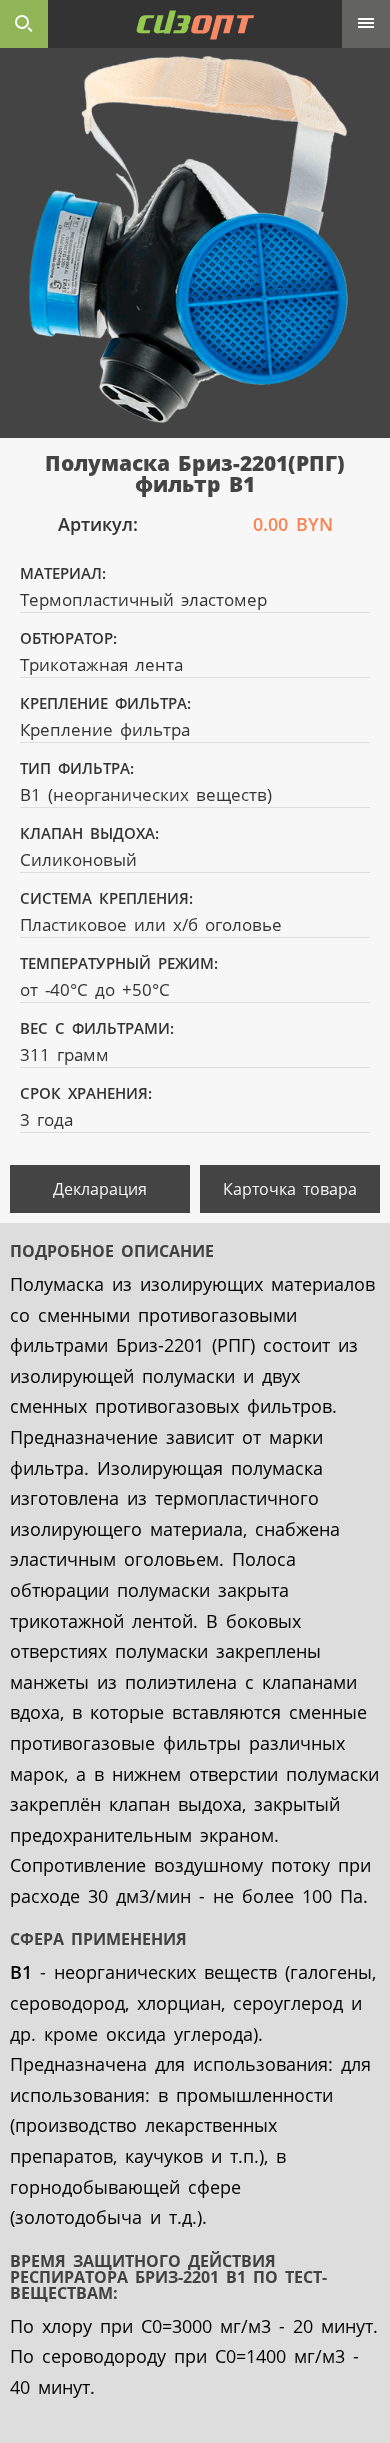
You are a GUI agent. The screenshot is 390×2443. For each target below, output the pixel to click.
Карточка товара (290, 1189)
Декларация (100, 1189)
